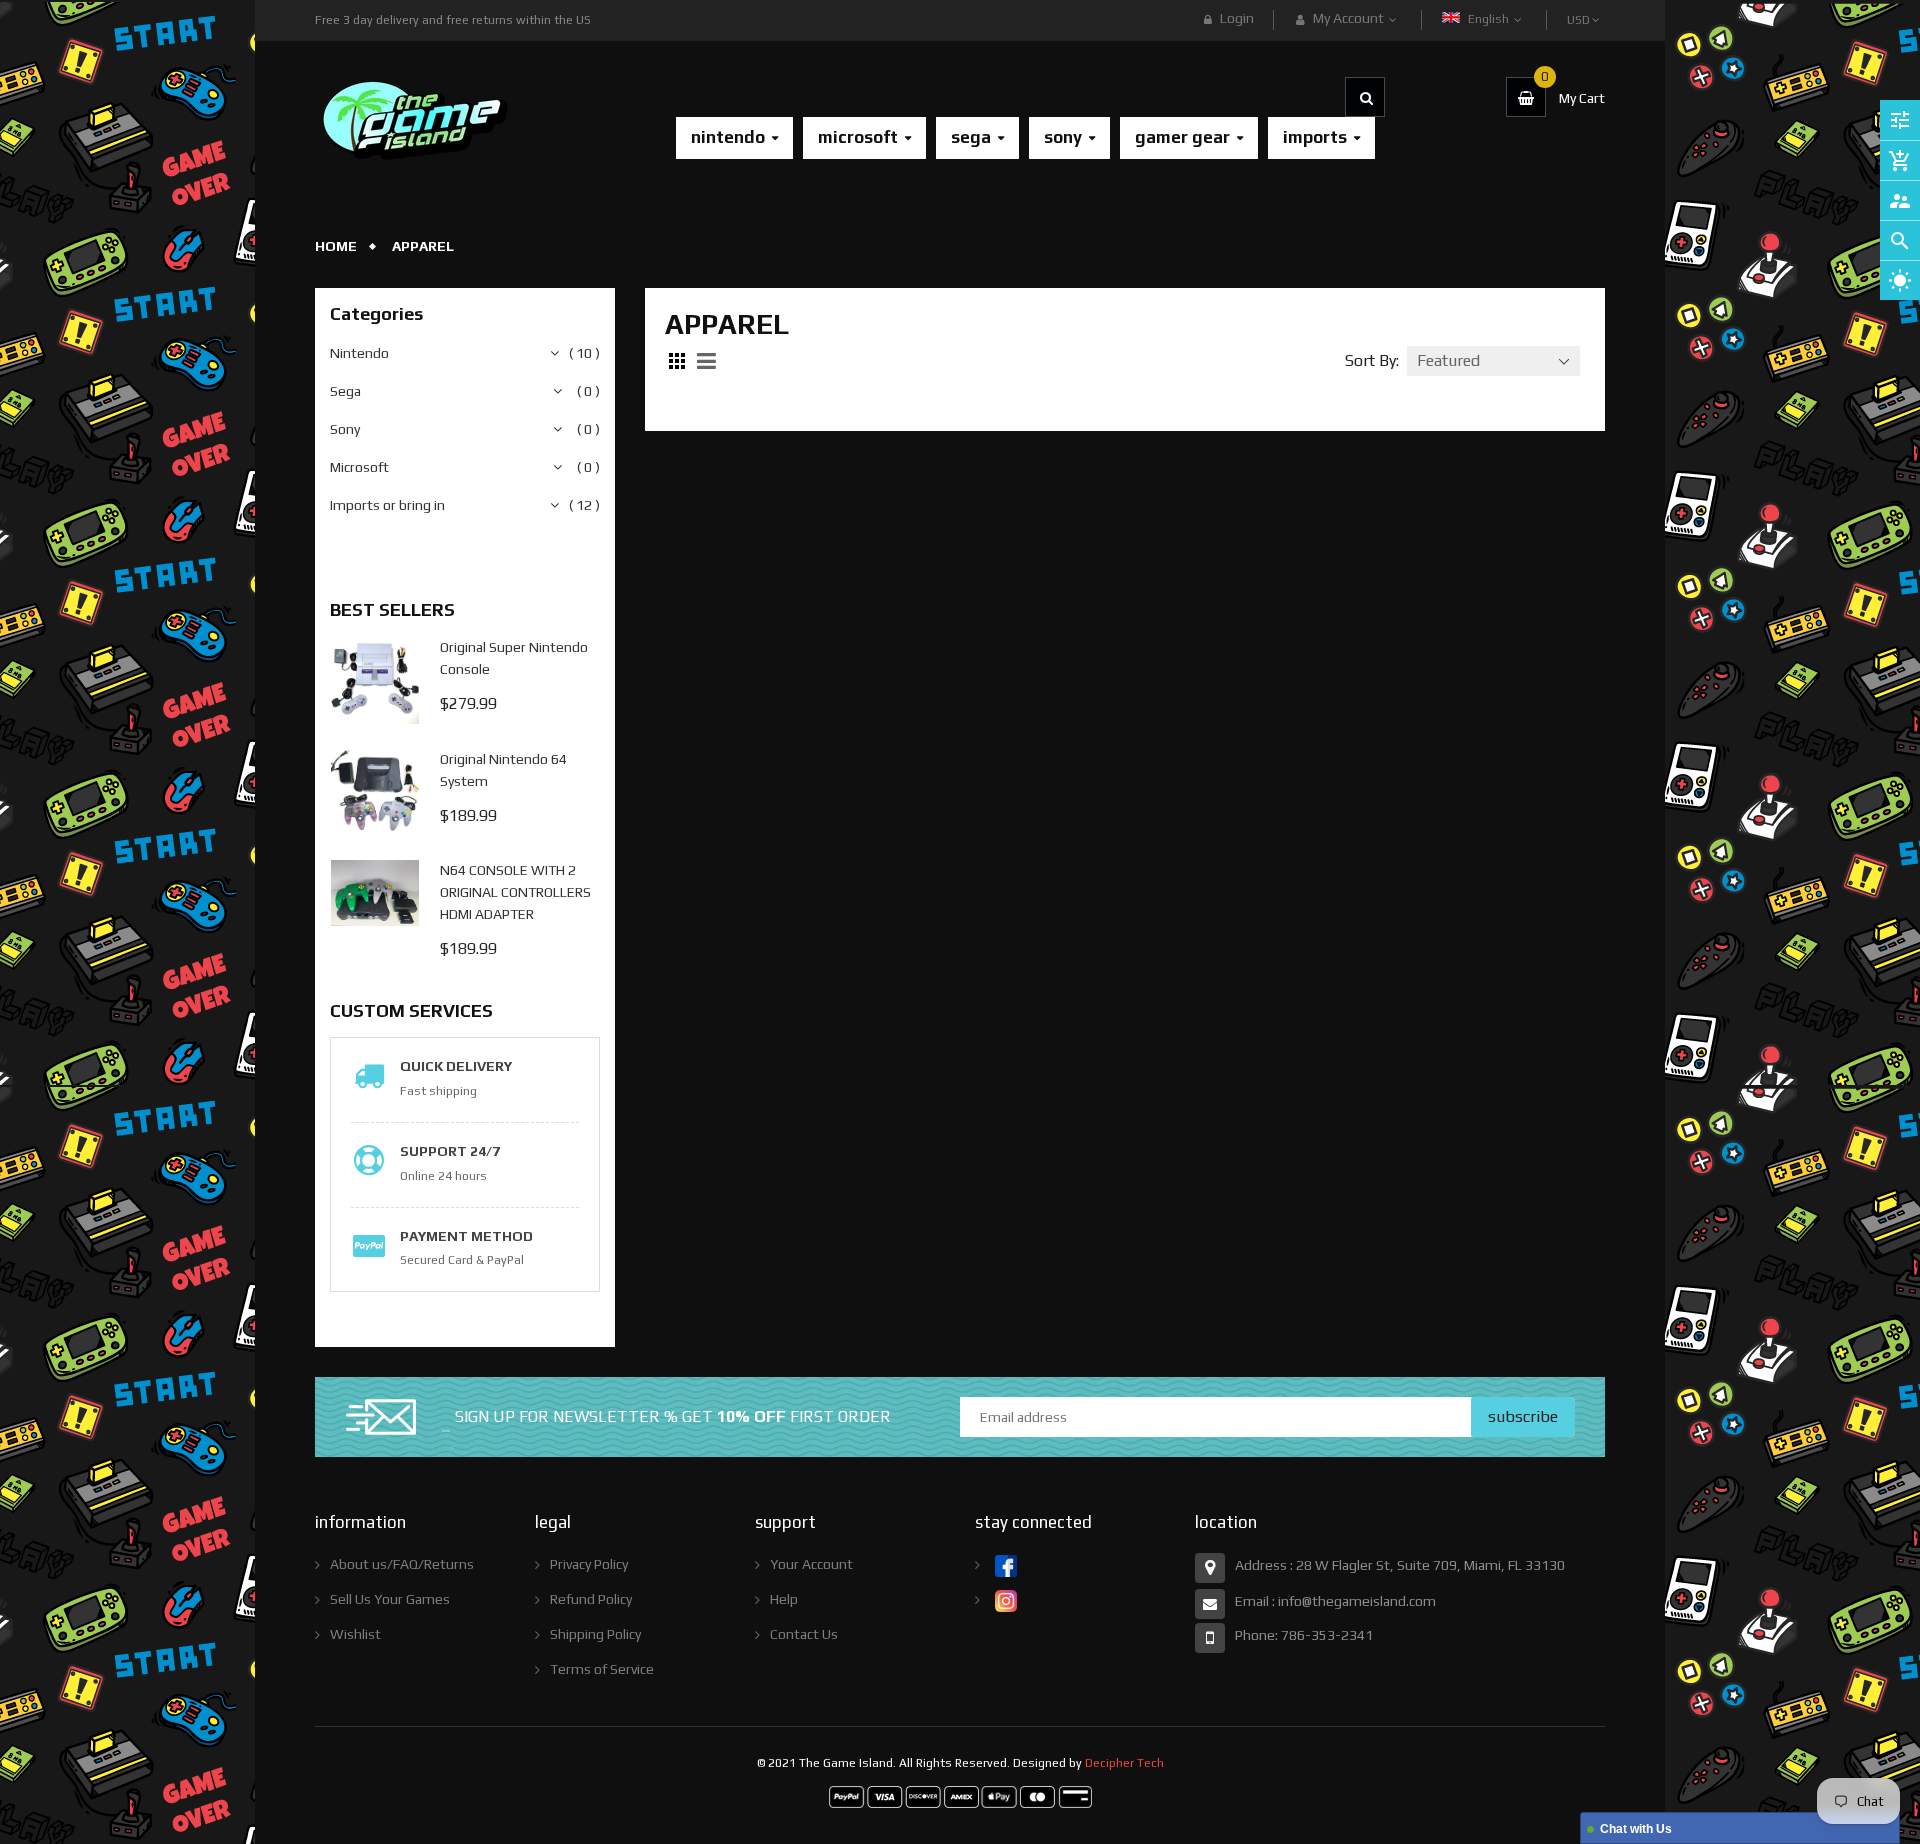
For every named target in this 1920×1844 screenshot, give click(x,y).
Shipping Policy (595, 1634)
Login (1237, 18)
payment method (466, 1236)
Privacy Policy (589, 1564)
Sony (345, 429)
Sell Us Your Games (390, 1599)
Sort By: (1372, 360)
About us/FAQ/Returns (402, 1564)
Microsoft (359, 467)
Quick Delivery (456, 1066)
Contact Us (804, 1634)
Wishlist (355, 1634)
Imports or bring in (387, 505)
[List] (709, 361)
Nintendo (359, 353)
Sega (345, 391)
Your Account (811, 1564)
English (1490, 19)
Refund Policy (591, 1599)
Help (784, 1599)
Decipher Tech (1124, 1763)
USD (1580, 11)
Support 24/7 (450, 1151)
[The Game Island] (960, 1795)
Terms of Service (602, 1669)
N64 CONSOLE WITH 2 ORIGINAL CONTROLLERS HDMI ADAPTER (515, 892)
